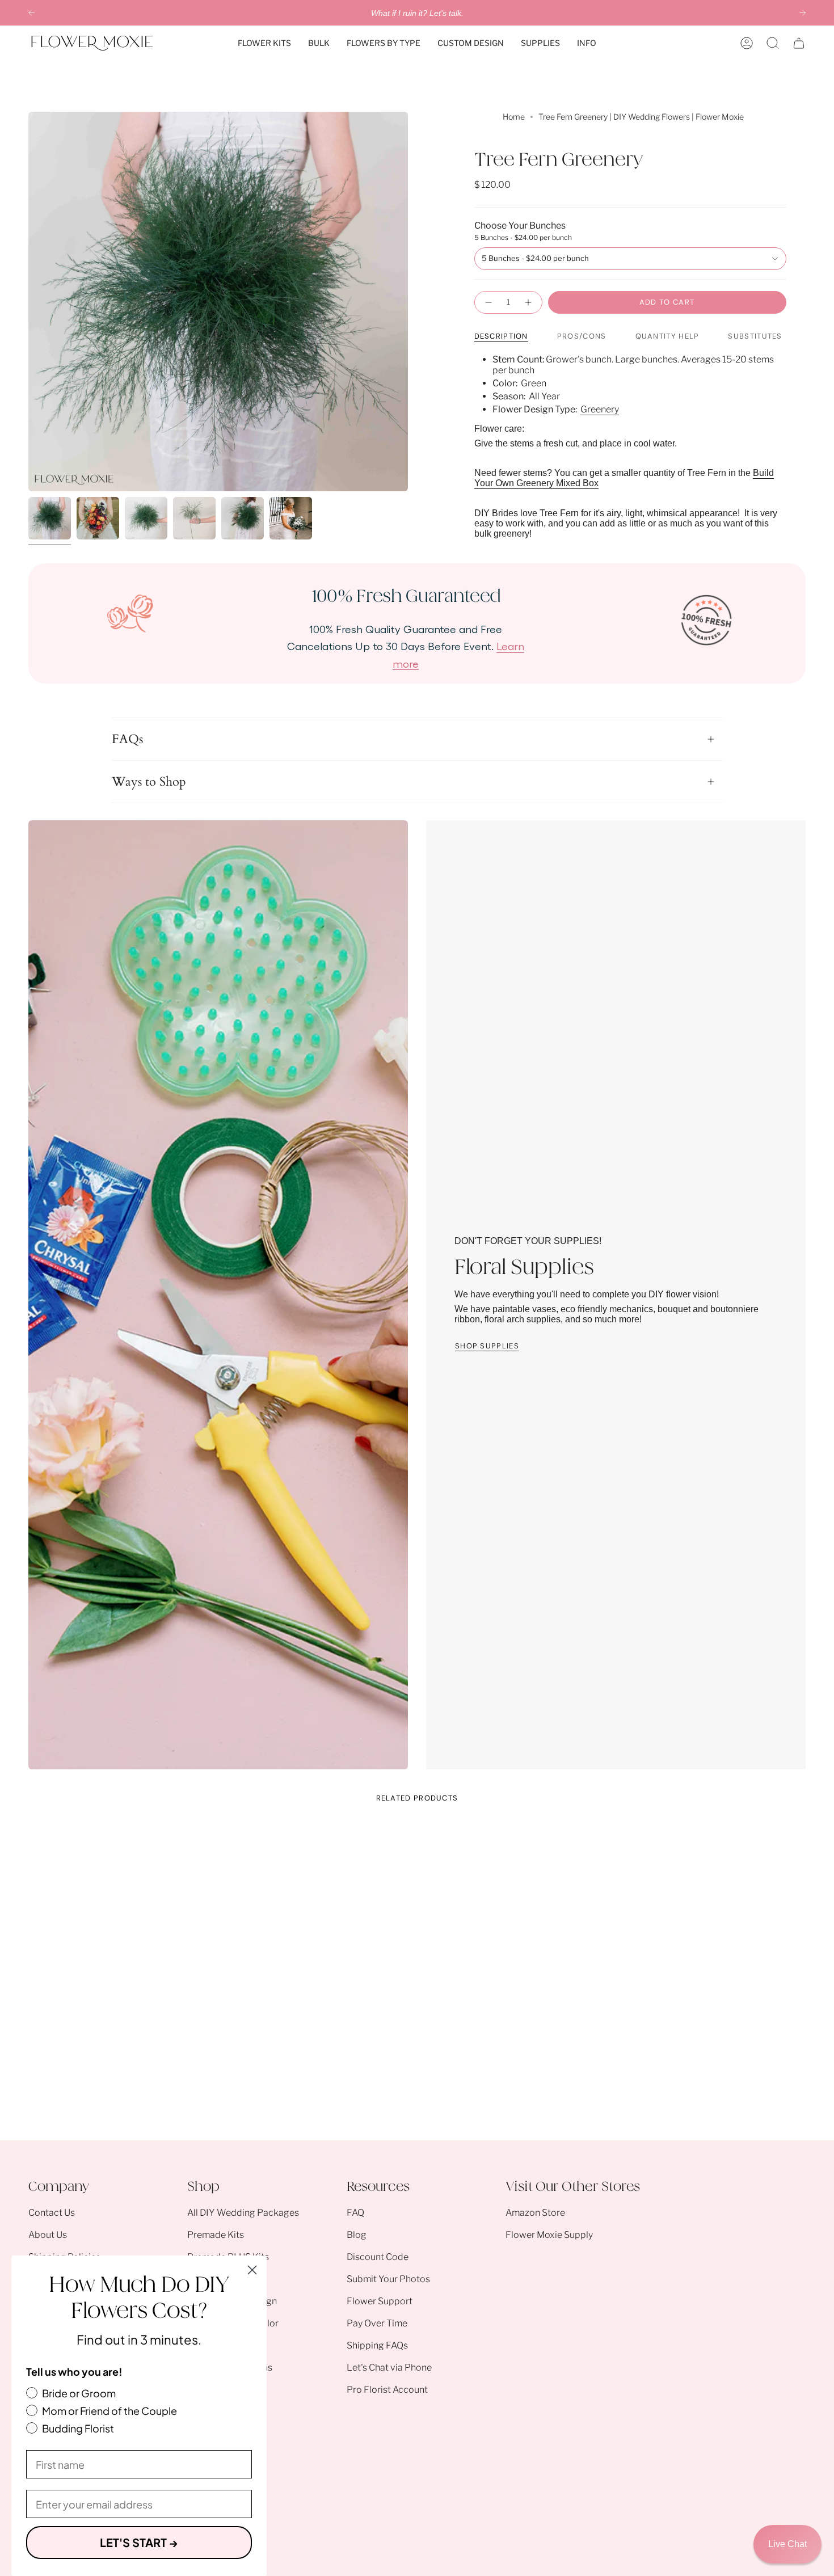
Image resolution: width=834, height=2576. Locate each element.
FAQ (355, 2213)
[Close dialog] (252, 2270)
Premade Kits (216, 2235)
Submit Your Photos (388, 2279)
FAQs (127, 739)
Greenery (600, 409)
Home (514, 117)
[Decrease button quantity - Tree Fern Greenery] (488, 302)
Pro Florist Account (387, 2390)
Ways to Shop (149, 782)
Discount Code (378, 2257)
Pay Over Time (377, 2323)
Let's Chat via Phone (389, 2368)
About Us (48, 2235)
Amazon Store (535, 2213)
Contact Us (52, 2213)
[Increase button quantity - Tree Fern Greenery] (529, 302)
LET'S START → (139, 2542)
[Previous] (31, 13)
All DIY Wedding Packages (243, 2213)
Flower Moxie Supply (549, 2235)
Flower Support (380, 2301)
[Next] (803, 13)
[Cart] (799, 43)
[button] (264, 43)
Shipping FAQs (377, 2345)
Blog (357, 2235)
